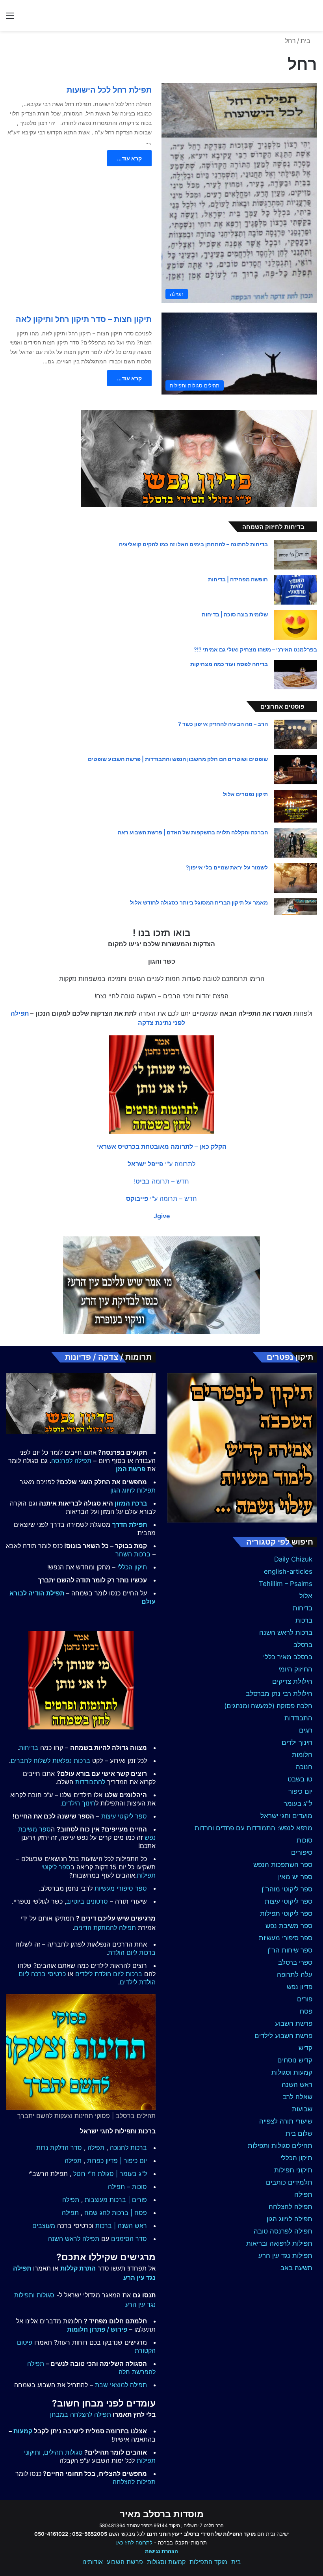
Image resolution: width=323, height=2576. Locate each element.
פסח (306, 2011)
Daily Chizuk (293, 1559)
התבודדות (298, 1718)
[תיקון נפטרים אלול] (295, 806)
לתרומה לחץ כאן (134, 2542)
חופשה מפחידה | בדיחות (238, 579)
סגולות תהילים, (63, 2452)
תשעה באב (296, 2268)
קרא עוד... (129, 158)
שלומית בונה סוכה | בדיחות (235, 614)
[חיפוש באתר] (313, 18)
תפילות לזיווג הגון (133, 1490)
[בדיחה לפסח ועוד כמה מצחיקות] (295, 675)
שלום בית (299, 2133)
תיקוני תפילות (293, 2170)
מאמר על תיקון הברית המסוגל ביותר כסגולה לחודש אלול (199, 902)
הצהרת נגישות (161, 2551)
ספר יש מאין (295, 1877)
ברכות (304, 1620)
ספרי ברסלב (295, 1962)
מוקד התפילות (208, 2562)
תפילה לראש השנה (74, 2239)
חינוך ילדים (297, 1742)
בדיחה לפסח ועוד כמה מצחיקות (229, 664)
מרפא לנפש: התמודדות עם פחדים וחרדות (253, 1828)
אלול (306, 1596)
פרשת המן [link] (131, 1469)
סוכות (304, 1840)
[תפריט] (10, 18)
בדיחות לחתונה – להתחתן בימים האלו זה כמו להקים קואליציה (193, 544)
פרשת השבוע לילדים (283, 2036)
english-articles (288, 1571)
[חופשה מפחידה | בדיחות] (295, 590)
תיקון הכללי (296, 2158)
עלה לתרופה (295, 1975)
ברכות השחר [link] (133, 1554)
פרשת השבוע (294, 2023)
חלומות (302, 1755)
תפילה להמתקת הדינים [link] (105, 1928)
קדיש (305, 2048)
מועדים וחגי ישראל (286, 1816)
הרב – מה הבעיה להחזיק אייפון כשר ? (223, 724)
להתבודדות (90, 1782)
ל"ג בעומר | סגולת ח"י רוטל (110, 2174)
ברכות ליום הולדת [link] (132, 1952)
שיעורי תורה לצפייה (286, 2121)
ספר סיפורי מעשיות (286, 1938)
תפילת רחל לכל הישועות (109, 90)
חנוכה (304, 1767)
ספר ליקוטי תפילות (286, 1913)
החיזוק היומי (295, 1669)
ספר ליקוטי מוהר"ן (287, 1889)
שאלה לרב (298, 2097)
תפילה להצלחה (291, 2207)
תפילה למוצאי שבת (121, 2385)
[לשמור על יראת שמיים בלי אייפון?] (295, 878)
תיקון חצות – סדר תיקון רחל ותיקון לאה (84, 319)
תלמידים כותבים (289, 2182)
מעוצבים (44, 2226)
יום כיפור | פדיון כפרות (117, 2161)
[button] (162, 1147)
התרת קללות (78, 2268)
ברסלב (303, 1645)
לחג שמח (97, 2213)
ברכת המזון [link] (131, 1503)
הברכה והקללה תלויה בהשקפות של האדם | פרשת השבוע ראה (193, 832)
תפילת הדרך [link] (130, 1524)
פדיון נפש (300, 1987)
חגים (306, 1730)
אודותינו (93, 2562)
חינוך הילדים (79, 1803)
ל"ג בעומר (298, 1804)
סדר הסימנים (129, 2239)
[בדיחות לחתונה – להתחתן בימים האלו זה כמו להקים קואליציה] (295, 555)
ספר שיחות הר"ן (290, 1950)
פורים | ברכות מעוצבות (116, 2200)
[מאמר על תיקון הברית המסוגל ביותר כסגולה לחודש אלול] (295, 906)
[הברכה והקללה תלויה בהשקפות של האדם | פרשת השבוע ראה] (295, 843)
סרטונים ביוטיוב (87, 1901)
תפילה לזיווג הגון (290, 2219)
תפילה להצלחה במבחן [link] (81, 2414)
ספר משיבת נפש (289, 1926)
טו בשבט (300, 1779)
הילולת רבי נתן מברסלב (279, 1694)
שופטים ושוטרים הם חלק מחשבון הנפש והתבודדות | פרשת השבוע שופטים (178, 759)
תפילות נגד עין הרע (285, 2256)
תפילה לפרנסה (71, 1461)
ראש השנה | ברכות (121, 2226)
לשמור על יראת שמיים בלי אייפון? (227, 867)
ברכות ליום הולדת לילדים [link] (109, 1974)
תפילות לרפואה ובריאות (279, 2243)
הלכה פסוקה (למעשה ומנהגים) (268, 1706)
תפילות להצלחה (134, 2482)
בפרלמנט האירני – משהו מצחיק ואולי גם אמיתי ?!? (255, 649)
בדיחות (303, 1608)
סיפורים (302, 1852)
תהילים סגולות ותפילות (280, 2146)
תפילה (303, 2194)
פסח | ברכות (129, 2213)
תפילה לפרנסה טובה (283, 2231)
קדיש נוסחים (295, 2060)
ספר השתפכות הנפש (283, 1865)
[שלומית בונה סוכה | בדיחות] (295, 625)
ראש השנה (297, 2085)
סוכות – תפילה (127, 2187)
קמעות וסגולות (292, 2072)
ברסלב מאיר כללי (288, 1657)
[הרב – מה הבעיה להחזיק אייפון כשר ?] (295, 734)
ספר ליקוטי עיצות (289, 1901)
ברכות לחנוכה (128, 2148)
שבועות (302, 2109)
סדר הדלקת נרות (59, 2148)
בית (306, 41)
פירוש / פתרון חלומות (97, 2329)
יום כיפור (300, 1791)
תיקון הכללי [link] (132, 1567)
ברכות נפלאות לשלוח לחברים (50, 1761)
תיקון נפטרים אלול (245, 794)
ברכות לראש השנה (286, 1632)
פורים (305, 1999)
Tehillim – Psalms (286, 1584)
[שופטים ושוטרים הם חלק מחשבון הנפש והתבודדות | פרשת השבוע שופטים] (295, 770)
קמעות (23, 2431)
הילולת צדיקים (292, 1681)
